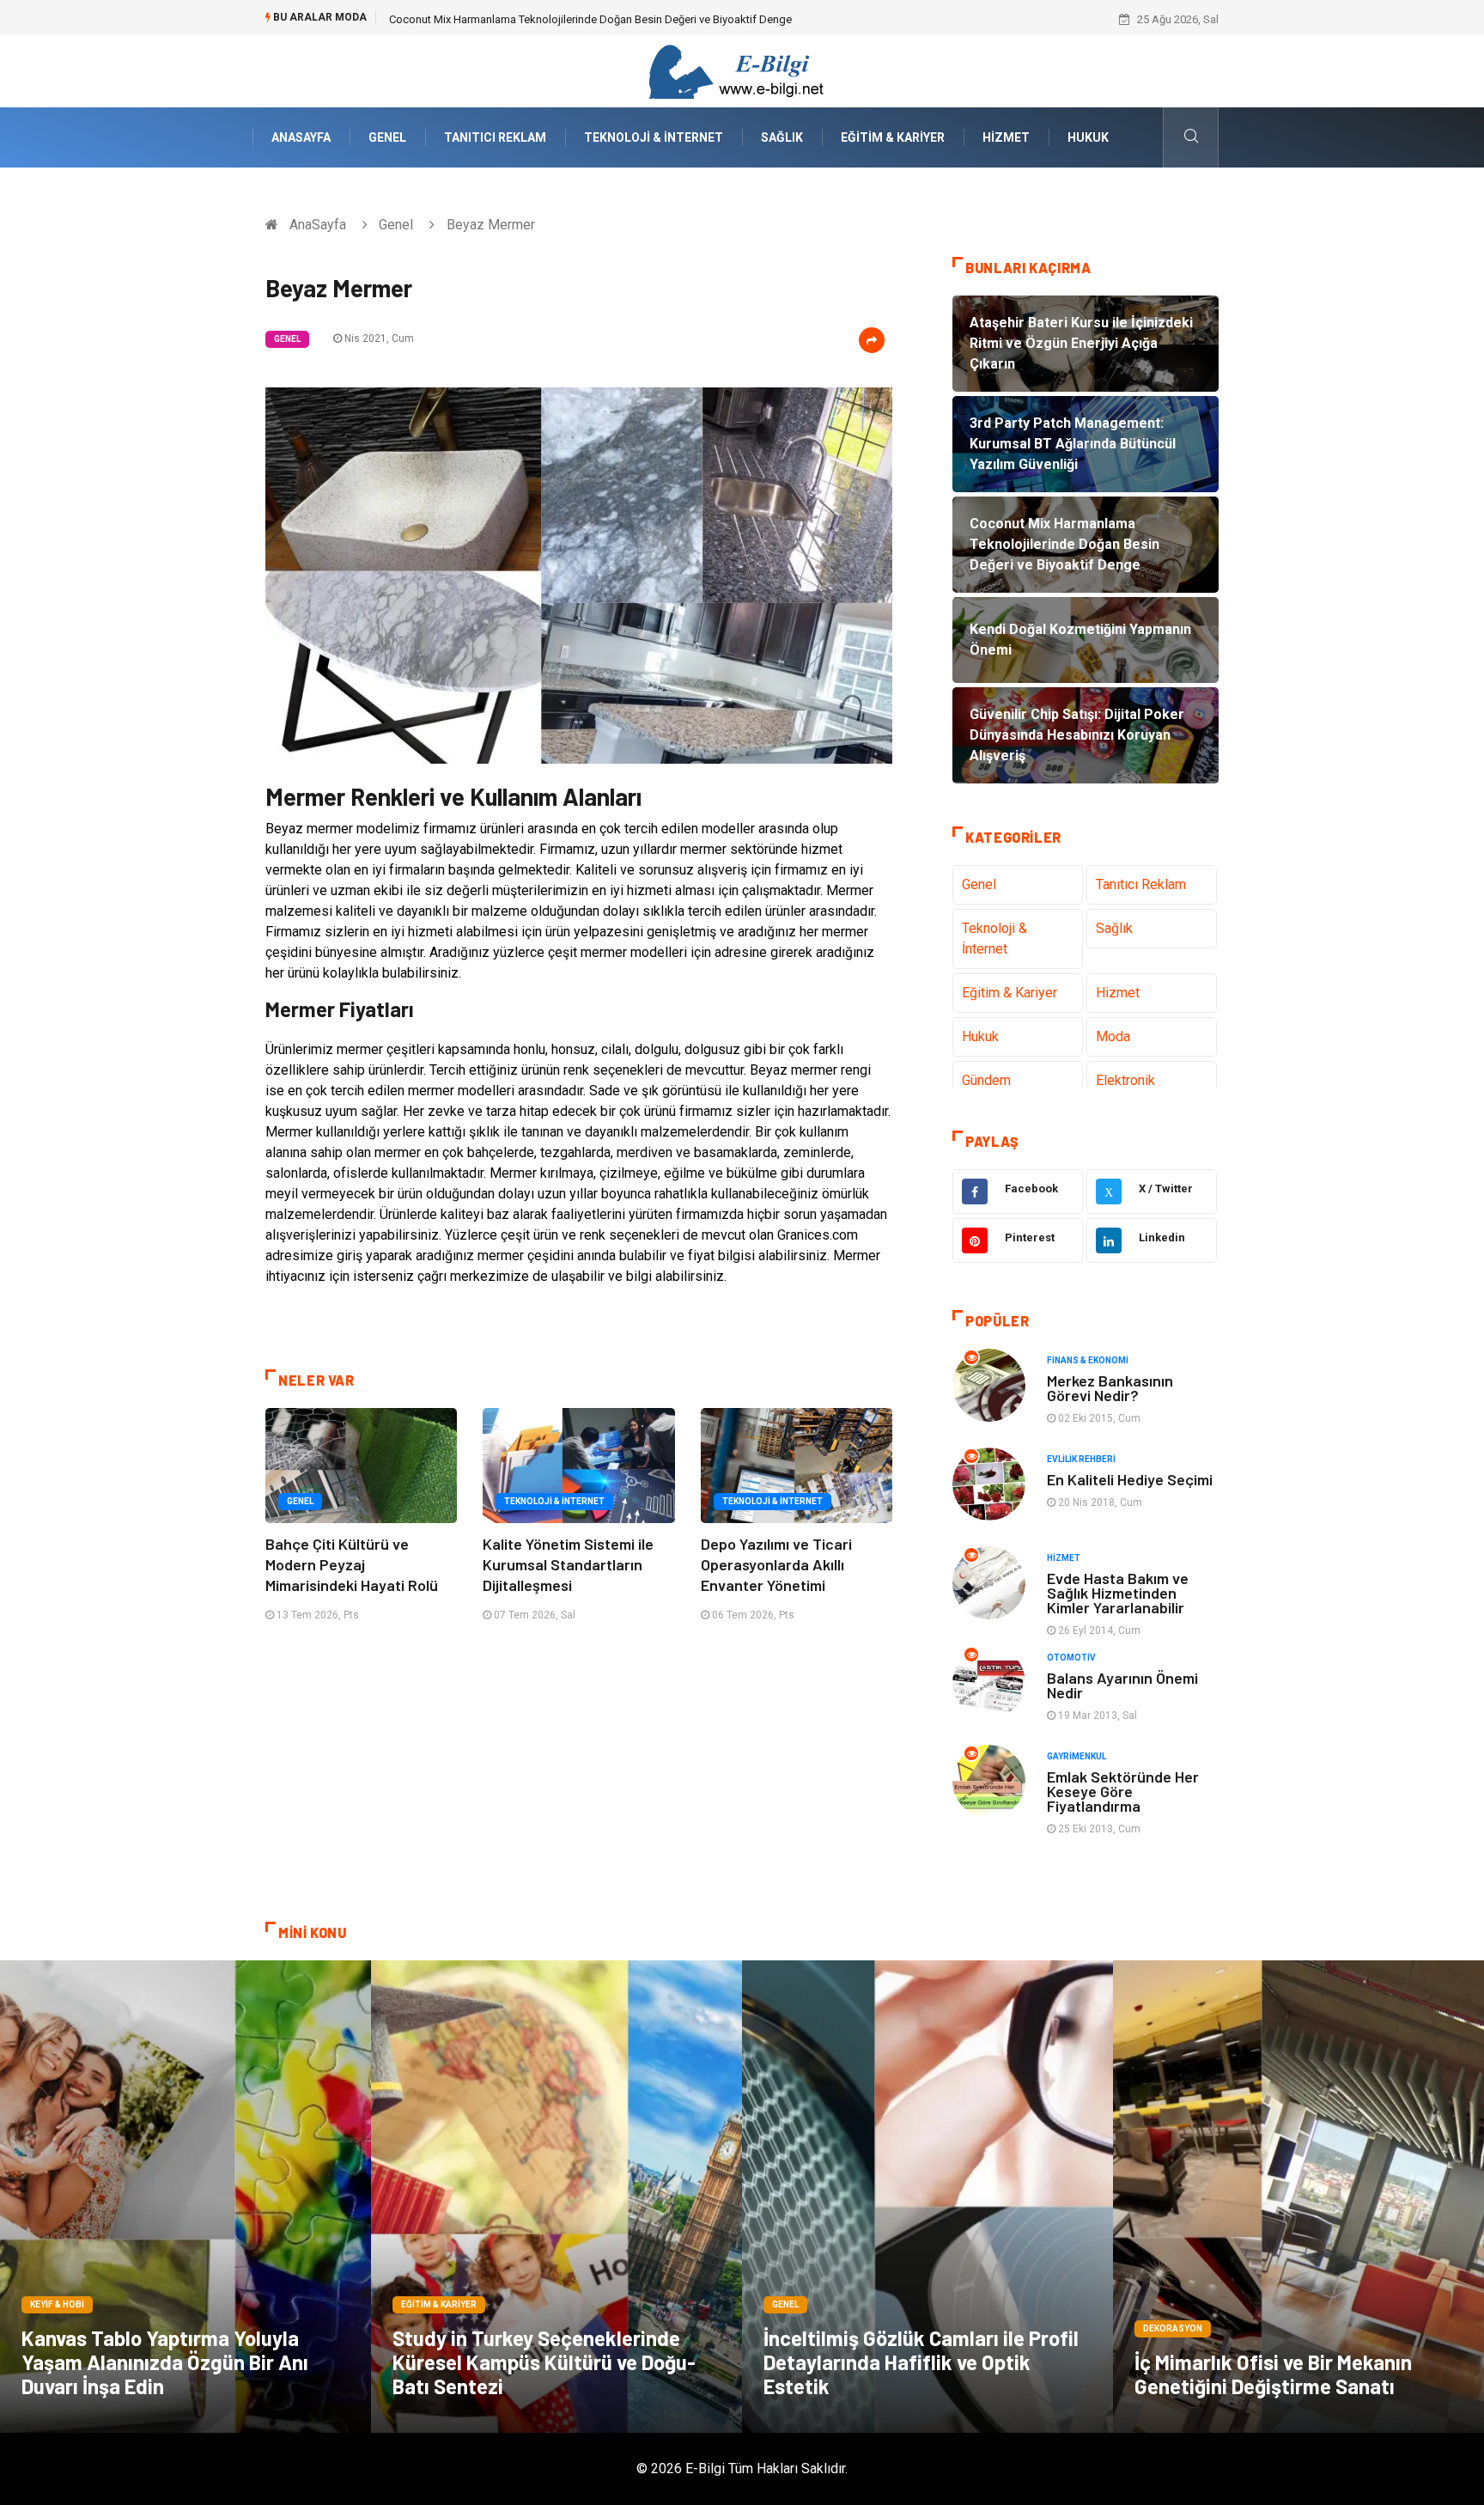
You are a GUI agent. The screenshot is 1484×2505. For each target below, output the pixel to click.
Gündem (986, 1080)
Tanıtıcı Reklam (495, 137)
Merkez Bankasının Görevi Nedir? (1110, 1388)
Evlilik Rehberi (1081, 1459)
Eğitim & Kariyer (893, 137)
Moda (1113, 1036)
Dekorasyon (1173, 2328)
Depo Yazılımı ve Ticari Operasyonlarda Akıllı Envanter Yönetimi (776, 1564)
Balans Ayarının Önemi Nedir (1122, 1685)
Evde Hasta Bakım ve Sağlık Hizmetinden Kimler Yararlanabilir (1118, 1593)
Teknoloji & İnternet (654, 137)
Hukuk (1088, 137)
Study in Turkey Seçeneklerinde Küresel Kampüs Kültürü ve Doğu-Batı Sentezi (544, 2362)
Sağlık (782, 137)
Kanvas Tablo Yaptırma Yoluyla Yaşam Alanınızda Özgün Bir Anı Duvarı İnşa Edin (165, 2362)
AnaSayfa (301, 137)
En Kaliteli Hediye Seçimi (1130, 1479)
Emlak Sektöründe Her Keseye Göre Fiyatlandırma (1123, 1791)
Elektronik (1125, 1080)
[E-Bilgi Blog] (742, 70)
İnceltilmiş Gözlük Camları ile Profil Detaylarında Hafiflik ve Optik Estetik (921, 2362)
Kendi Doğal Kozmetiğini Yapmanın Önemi (493, 19)
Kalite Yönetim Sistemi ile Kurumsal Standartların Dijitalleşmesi (568, 1564)
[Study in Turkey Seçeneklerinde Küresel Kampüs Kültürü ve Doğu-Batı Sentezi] (556, 2197)
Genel (387, 137)
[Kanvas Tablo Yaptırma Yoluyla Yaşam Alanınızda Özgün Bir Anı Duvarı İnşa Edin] (185, 2197)
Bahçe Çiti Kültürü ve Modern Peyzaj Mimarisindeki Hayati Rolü (352, 1564)
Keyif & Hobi (57, 2304)
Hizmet (1006, 137)
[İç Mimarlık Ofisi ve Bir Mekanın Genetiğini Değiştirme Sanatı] (1298, 2197)
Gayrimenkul (1077, 1756)
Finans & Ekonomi (1088, 1360)
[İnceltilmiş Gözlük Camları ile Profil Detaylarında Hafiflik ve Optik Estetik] (927, 2197)
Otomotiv (1071, 1658)
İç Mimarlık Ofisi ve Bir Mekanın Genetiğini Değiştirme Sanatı (1273, 2374)
